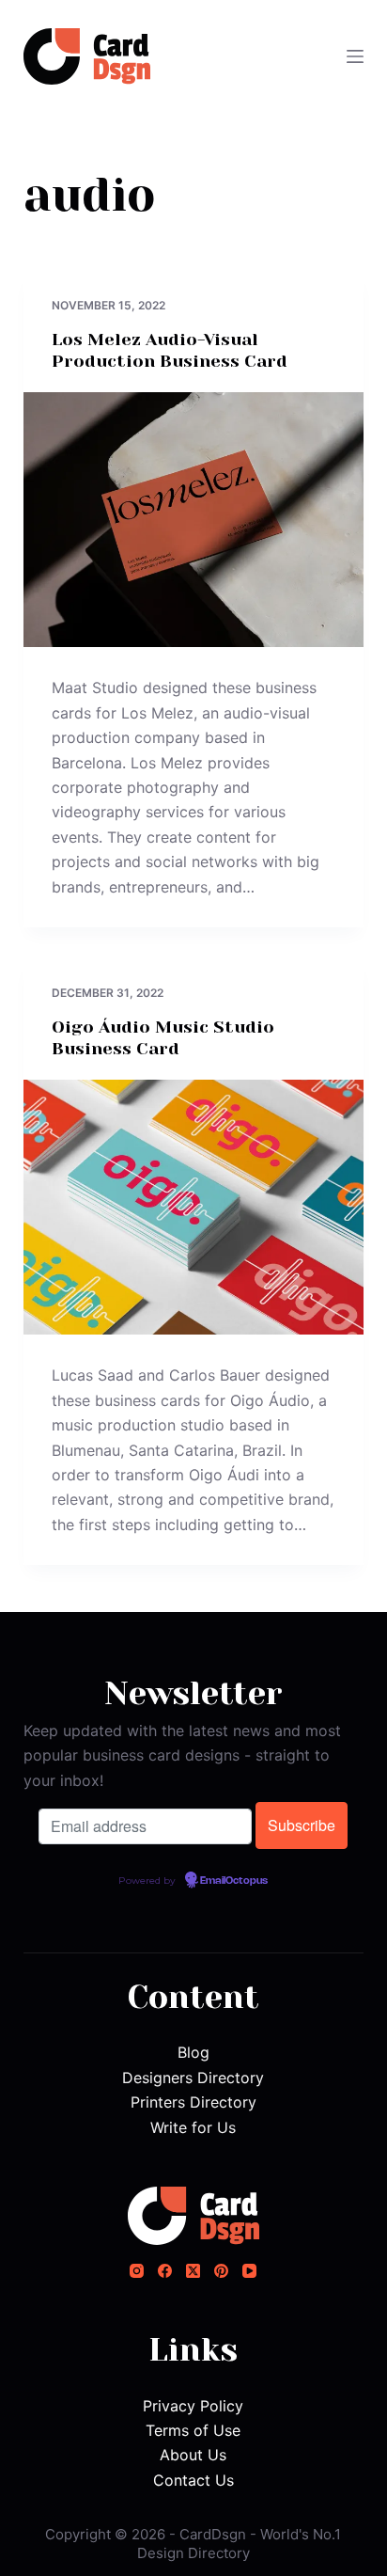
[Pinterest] (221, 2271)
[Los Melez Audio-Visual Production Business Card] (194, 520)
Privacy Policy (193, 2406)
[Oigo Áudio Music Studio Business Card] (194, 1208)
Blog (193, 2052)
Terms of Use (193, 2430)
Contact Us (193, 2480)
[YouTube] (249, 2271)
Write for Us (193, 2127)
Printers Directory (193, 2102)
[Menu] (355, 56)
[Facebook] (165, 2271)
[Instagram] (137, 2271)
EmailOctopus (234, 1881)
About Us (193, 2455)
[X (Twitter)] (193, 2271)
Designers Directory (193, 2078)
